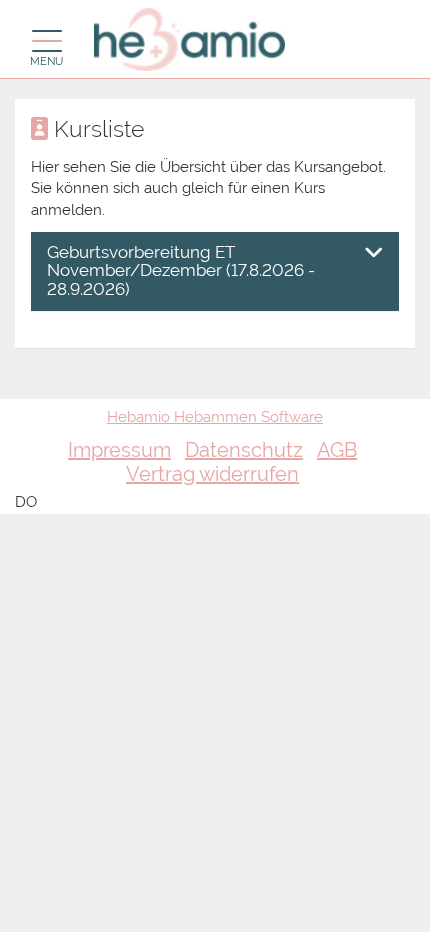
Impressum (119, 450)
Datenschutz (244, 450)
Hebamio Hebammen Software (215, 417)
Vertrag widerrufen (212, 474)
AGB (337, 450)
